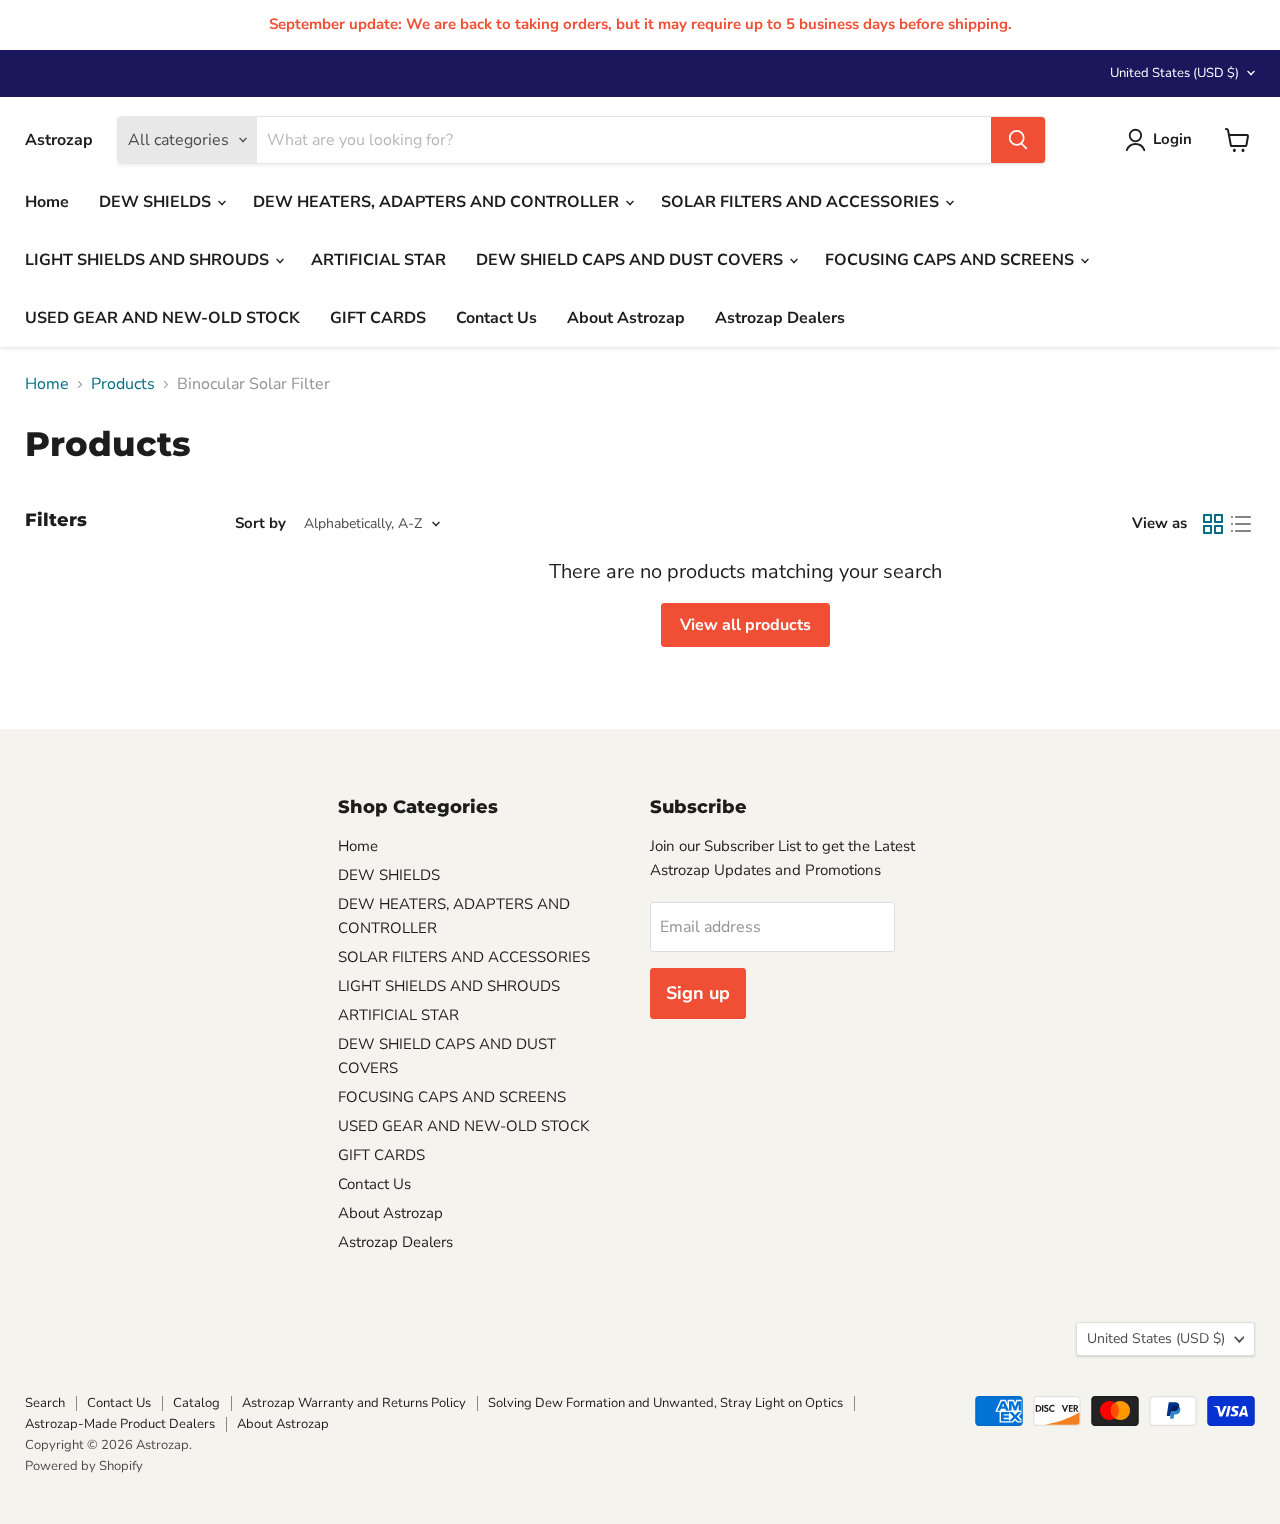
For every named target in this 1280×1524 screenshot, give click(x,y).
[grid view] (1213, 524)
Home (47, 202)
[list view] (1241, 524)
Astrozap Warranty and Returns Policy (354, 1403)
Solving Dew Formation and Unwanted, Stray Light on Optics (665, 1403)
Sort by (260, 523)
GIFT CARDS (378, 318)
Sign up (698, 993)
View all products (745, 625)
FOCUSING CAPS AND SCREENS (951, 260)
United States (1174, 73)
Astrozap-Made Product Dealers (120, 1424)
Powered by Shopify (84, 1466)
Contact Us (496, 318)
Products (123, 384)
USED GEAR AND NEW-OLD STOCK (162, 318)
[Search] (1018, 140)
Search (45, 1403)
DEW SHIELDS (157, 202)
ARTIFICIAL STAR (378, 260)
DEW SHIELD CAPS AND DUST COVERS (631, 260)
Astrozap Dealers (780, 318)
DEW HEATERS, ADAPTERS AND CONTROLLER (438, 202)
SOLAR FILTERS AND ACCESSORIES (802, 202)
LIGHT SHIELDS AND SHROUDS (149, 260)
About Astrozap (626, 318)
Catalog (196, 1403)
